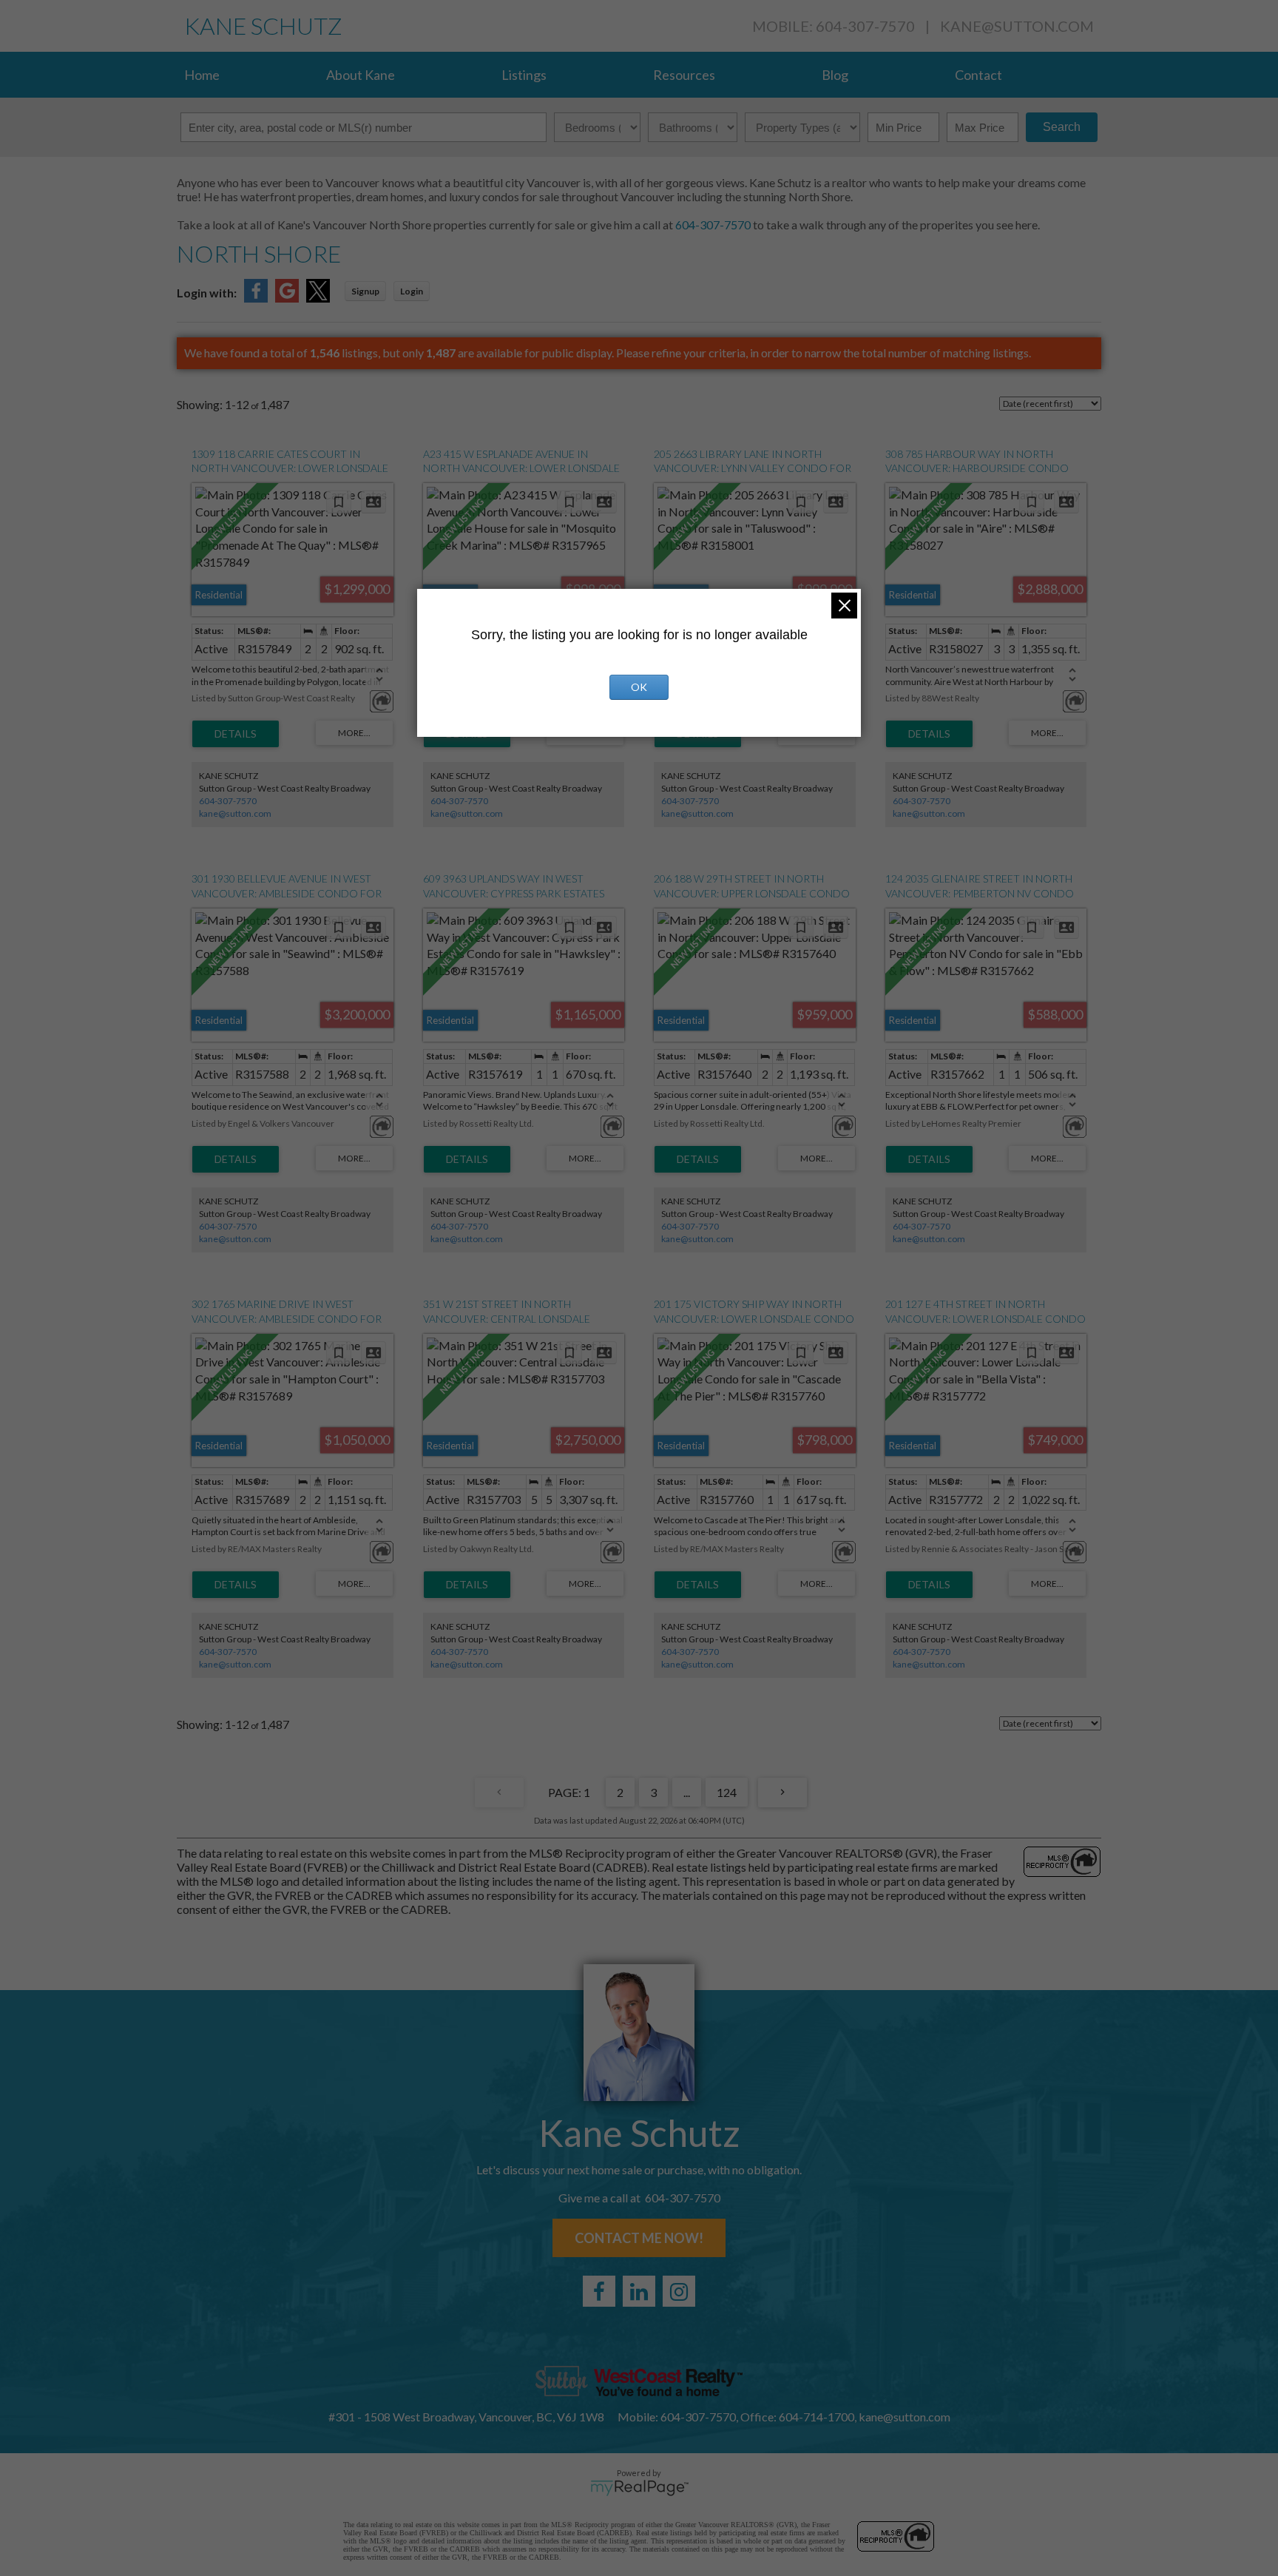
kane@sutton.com (1017, 26)
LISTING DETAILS (236, 734)
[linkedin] (639, 2291)
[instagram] (679, 2291)
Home (202, 75)
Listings (524, 75)
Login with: (207, 293)
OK (639, 687)
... (687, 1792)
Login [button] (412, 291)
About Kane (361, 75)
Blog (835, 75)
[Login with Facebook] (256, 298)
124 (727, 1792)
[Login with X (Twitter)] (318, 298)
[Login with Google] (287, 298)
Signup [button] (365, 291)
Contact (978, 75)
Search (1062, 127)
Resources (684, 75)
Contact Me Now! (639, 2238)
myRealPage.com (639, 2488)
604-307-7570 (712, 225)
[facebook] (599, 2291)
